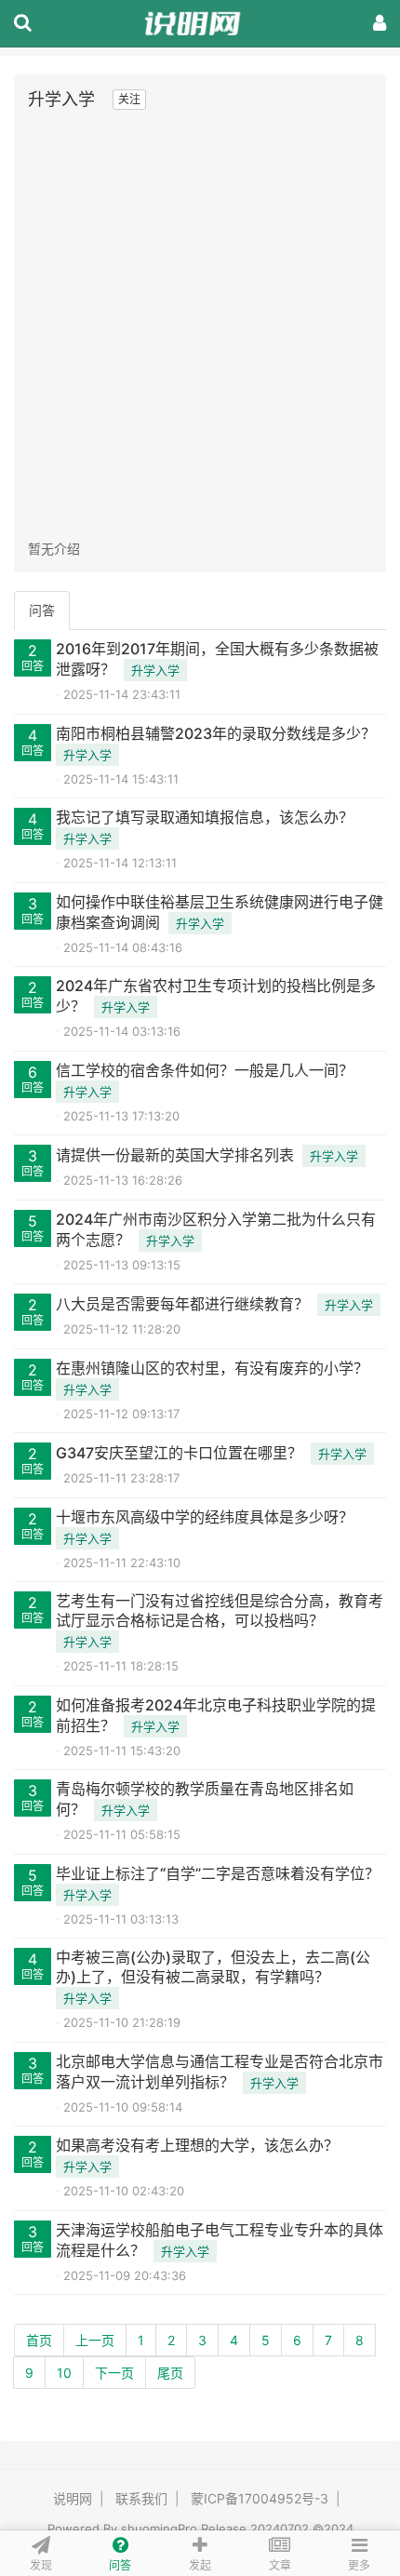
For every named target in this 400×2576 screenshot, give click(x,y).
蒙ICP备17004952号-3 (260, 2498)
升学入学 (155, 670)
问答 (42, 610)
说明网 (73, 2498)
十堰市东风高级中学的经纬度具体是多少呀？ (205, 1517)
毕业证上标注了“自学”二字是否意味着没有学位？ (218, 1873)
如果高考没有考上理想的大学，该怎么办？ (197, 2145)
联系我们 (141, 2498)
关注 (129, 99)
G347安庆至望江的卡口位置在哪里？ (179, 1453)
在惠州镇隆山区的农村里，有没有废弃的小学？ (212, 1368)
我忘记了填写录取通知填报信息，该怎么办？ (205, 817)
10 (64, 2373)
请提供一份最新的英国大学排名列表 (175, 1155)
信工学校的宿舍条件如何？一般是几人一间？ (205, 1070)
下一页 (114, 2373)
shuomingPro (159, 2529)
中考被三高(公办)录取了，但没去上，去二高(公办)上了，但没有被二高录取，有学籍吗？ (213, 1967)
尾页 (170, 2373)
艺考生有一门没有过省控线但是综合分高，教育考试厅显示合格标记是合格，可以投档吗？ (220, 1610)
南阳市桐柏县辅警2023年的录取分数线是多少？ (216, 733)
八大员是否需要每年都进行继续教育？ (182, 1304)
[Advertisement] (200, 325)
